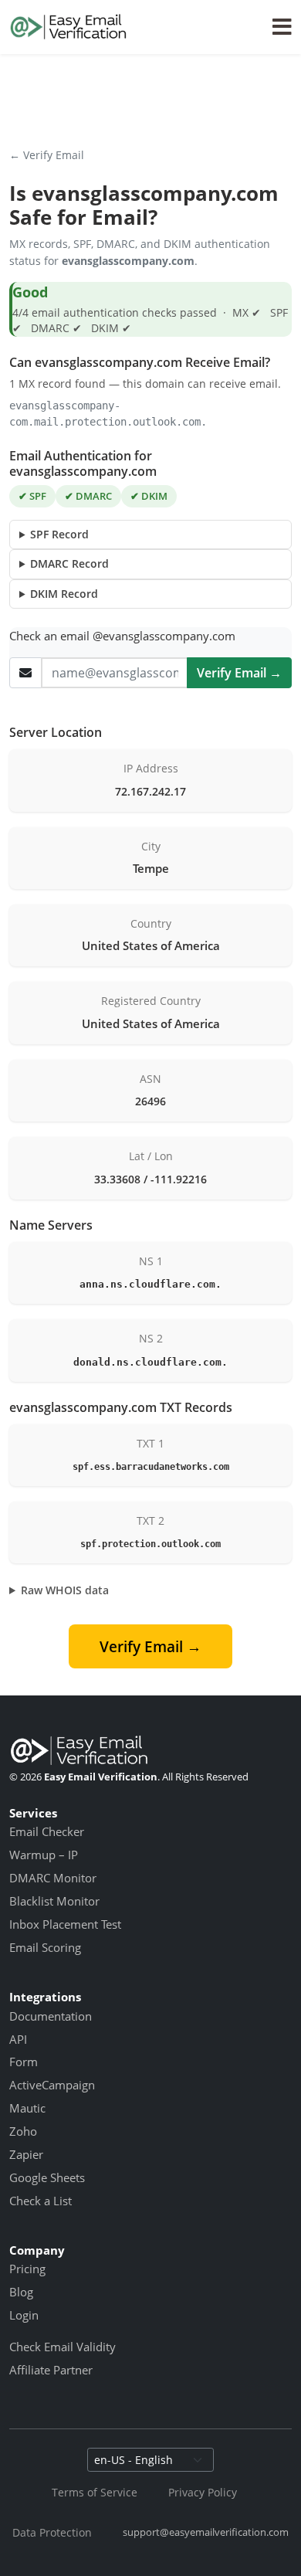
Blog (21, 2292)
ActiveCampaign (52, 2085)
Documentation (51, 2016)
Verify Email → (239, 673)
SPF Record (59, 534)
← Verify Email (47, 155)
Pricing (27, 2269)
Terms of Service (95, 2492)
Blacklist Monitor (54, 1901)
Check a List (41, 2201)
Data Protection (52, 2532)
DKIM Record (64, 594)
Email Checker (47, 1831)
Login (24, 2315)
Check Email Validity (63, 2347)
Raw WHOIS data (65, 1590)
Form (24, 2062)
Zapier (26, 2154)
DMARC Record (69, 563)
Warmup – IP (44, 1855)
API (18, 2039)
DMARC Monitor (53, 1878)
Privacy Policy (203, 2492)
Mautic (27, 2108)
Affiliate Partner (51, 2370)
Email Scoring (45, 1947)
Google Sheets (47, 2177)
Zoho (23, 2131)
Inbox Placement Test (65, 1924)
